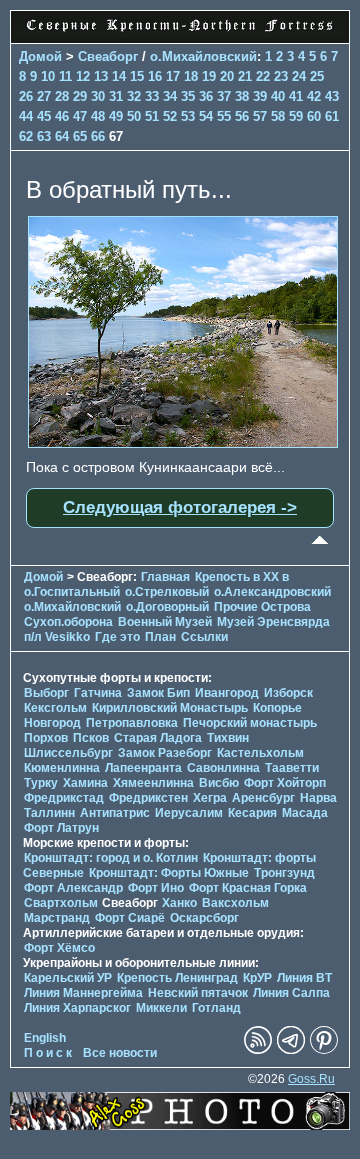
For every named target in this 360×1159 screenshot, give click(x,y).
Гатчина (98, 693)
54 (206, 116)
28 (62, 96)
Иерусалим (189, 813)
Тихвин (228, 738)
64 (62, 136)
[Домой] (180, 32)
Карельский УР (68, 978)
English (45, 1038)
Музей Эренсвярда (273, 622)
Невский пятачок (198, 993)
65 (80, 136)
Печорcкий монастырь (250, 723)
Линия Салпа (291, 993)
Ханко (179, 903)
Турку (41, 783)
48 (98, 116)
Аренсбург (263, 798)
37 (224, 96)
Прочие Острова (262, 607)
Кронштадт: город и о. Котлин (111, 858)
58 (278, 116)
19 (209, 76)
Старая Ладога (158, 738)
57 (260, 116)
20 (227, 76)
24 (299, 76)
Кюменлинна (62, 768)
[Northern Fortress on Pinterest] (324, 1050)
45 (44, 116)
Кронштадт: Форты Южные (169, 873)
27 (44, 96)
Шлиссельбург (68, 753)
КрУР (257, 978)
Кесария (252, 813)
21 (245, 76)
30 (98, 96)
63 (44, 136)
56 (242, 116)
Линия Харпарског (77, 1008)
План (160, 637)
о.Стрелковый (167, 592)
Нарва (318, 798)
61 (332, 116)
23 (281, 76)
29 (80, 96)
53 (188, 116)
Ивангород (227, 693)
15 (137, 76)
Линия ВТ (304, 978)
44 (26, 116)
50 (134, 116)
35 (188, 96)
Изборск (288, 693)
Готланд (216, 1008)
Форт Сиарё (130, 918)
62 (26, 136)
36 (206, 96)
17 (173, 76)
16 (155, 76)
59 (296, 116)
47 (80, 116)
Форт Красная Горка (248, 888)
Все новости (120, 1053)
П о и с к (48, 1053)
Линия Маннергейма (83, 993)
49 (116, 116)
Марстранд (57, 918)
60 (314, 116)
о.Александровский (272, 592)
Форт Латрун (61, 828)
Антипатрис (115, 813)
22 (263, 76)
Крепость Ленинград (177, 978)
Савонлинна (223, 768)
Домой (40, 56)
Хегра (210, 798)
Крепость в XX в (242, 577)
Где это (117, 637)
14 (119, 76)
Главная (165, 577)
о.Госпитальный (72, 592)
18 (191, 76)
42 (314, 96)
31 (116, 96)
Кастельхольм (260, 753)
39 (260, 96)
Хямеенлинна (153, 783)
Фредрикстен (148, 798)
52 (170, 116)
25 (317, 76)
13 (101, 76)
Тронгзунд (284, 873)
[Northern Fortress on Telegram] (291, 1050)
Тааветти (292, 768)
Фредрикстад (64, 798)
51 (152, 116)
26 (26, 96)
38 (242, 96)
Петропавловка (132, 723)
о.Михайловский (203, 56)
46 (62, 116)
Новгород (52, 723)
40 (278, 96)
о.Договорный (167, 607)
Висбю (219, 783)
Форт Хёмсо (59, 948)
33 (152, 96)
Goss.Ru (311, 1079)
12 (83, 76)
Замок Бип (158, 693)
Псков (91, 738)
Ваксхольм (235, 903)
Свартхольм (61, 903)
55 (224, 116)
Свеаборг (108, 56)
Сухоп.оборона (68, 622)
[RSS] (258, 1050)
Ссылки (204, 637)
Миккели (161, 1008)
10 (48, 76)
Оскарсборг (204, 918)
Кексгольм (55, 708)
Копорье (277, 708)
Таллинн (49, 813)
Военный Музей (165, 622)
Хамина (85, 783)
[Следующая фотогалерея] (183, 443)
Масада (305, 813)
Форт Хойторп (285, 783)
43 (332, 96)
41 (296, 96)
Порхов (46, 738)
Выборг (46, 693)
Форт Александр (73, 888)
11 (65, 76)
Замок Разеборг (165, 753)
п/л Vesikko (57, 637)
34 (170, 96)
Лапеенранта (143, 768)
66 (98, 136)
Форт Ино (156, 888)
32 (134, 96)
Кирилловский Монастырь (170, 708)
